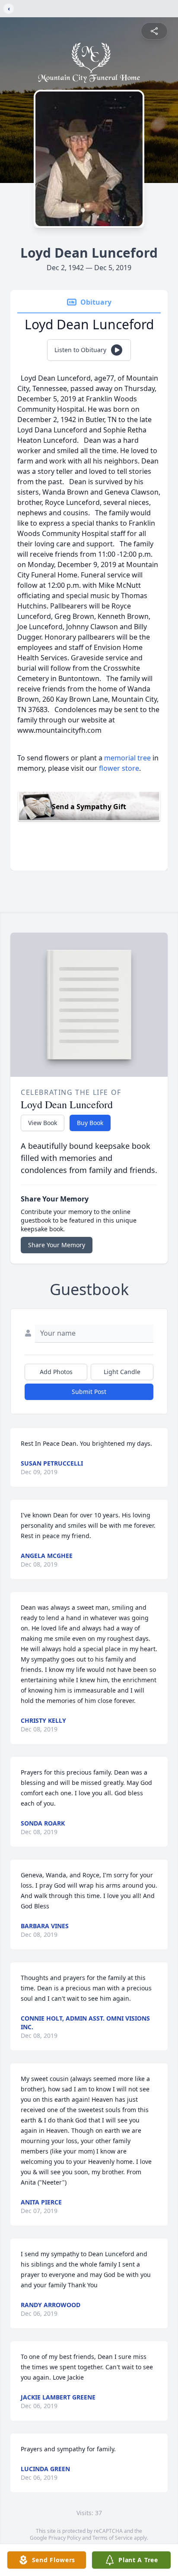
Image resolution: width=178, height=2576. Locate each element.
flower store (119, 768)
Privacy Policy (65, 2538)
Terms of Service (113, 2538)
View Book (43, 1123)
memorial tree (127, 758)
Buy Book (90, 1123)
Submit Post (89, 1392)
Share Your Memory (57, 1245)
